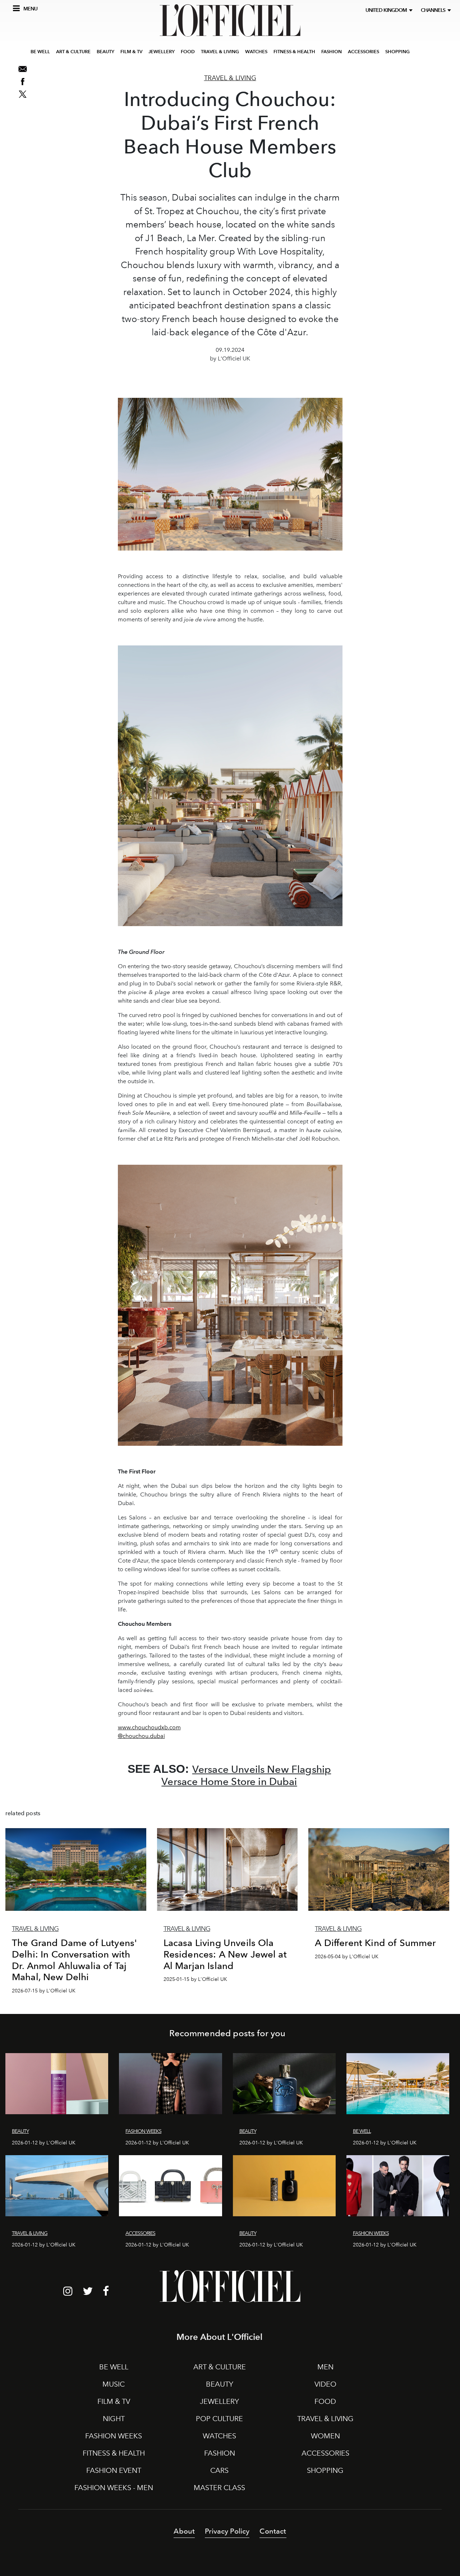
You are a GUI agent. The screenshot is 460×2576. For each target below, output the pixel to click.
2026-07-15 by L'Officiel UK (44, 1991)
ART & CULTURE (73, 52)
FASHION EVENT (114, 2470)
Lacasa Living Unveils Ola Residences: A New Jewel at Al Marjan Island (225, 1954)
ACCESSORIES (364, 52)
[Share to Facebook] (23, 82)
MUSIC (114, 2384)
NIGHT (114, 2419)
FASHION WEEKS (114, 2436)
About (184, 2531)
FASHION (332, 52)
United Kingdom (387, 10)
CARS (219, 2470)
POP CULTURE (219, 2419)
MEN (325, 2367)
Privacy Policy (227, 2531)
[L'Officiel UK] (230, 20)
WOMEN (325, 2436)
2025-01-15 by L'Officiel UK (195, 1979)
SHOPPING (397, 52)
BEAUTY (105, 52)
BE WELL (40, 52)
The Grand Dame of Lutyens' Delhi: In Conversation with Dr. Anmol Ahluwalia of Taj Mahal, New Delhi (74, 1960)
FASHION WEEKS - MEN (114, 2488)
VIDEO (325, 2384)
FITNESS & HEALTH (294, 52)
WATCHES (256, 52)
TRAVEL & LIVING (220, 52)
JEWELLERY (162, 52)
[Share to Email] (23, 69)
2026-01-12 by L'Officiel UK (44, 2143)
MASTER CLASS (219, 2488)
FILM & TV (131, 52)
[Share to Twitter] (23, 94)
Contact (273, 2531)
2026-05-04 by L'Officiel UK (347, 1957)
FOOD (188, 52)
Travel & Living (230, 78)
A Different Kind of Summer (375, 1943)
